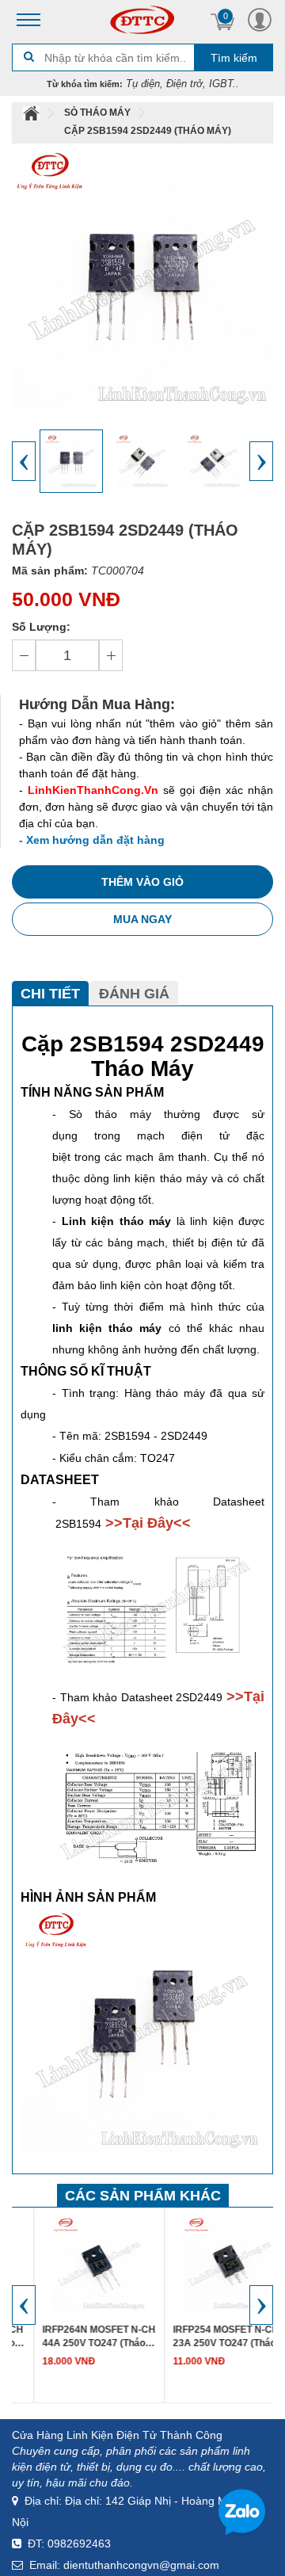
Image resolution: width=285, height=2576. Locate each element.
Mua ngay (142, 919)
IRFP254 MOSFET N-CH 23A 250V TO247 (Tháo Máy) (204, 2337)
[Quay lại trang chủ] (32, 113)
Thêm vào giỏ (142, 882)
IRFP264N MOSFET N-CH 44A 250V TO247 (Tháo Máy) (77, 2337)
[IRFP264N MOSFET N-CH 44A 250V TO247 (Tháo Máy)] (78, 2262)
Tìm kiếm (234, 58)
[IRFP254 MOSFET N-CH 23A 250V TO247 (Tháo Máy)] (208, 2262)
